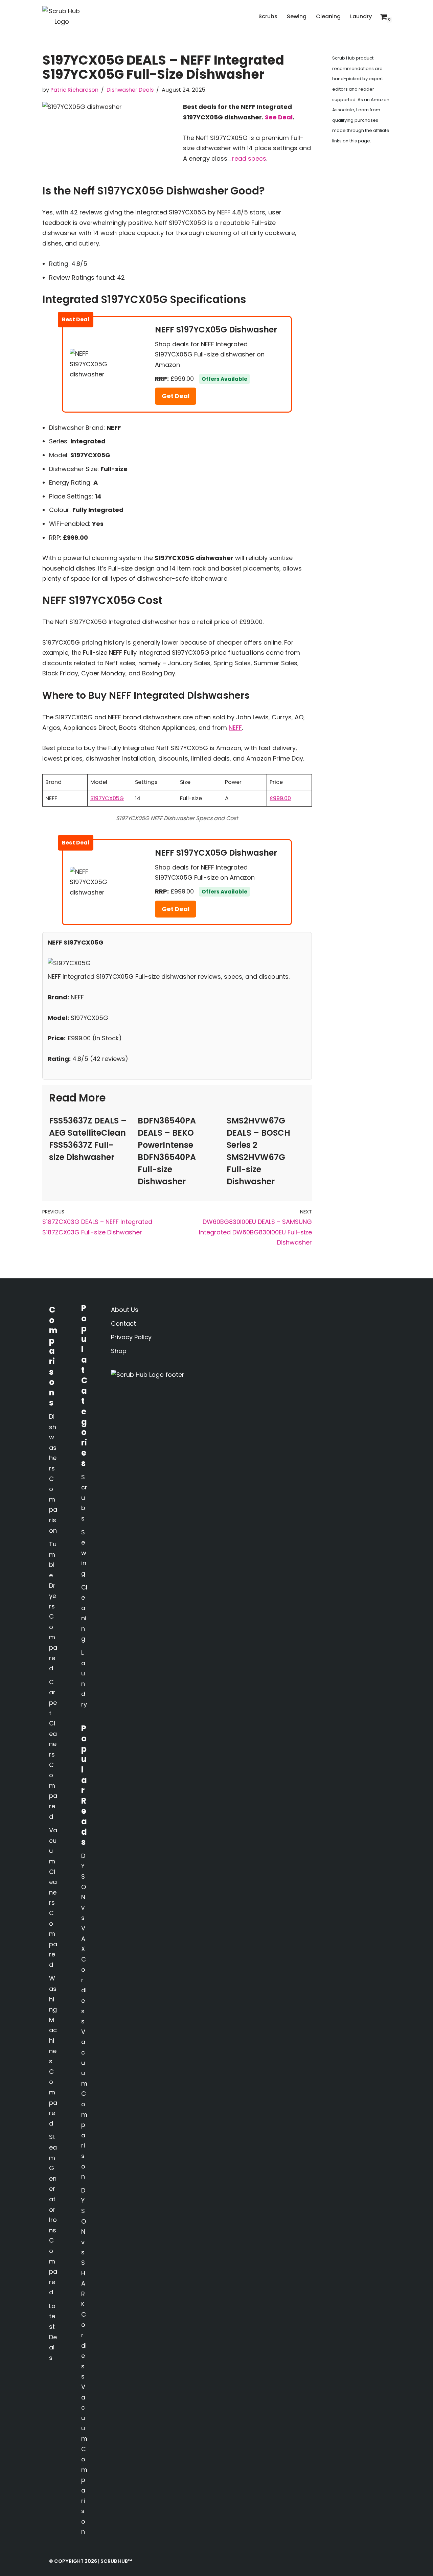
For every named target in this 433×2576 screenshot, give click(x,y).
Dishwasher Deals (130, 90)
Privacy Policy (131, 1337)
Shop (119, 1351)
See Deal (279, 117)
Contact (123, 1324)
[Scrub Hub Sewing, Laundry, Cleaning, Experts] (62, 16)
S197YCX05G (107, 798)
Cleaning (328, 16)
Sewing (297, 16)
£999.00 (280, 798)
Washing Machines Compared (53, 2051)
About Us (125, 1310)
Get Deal (176, 396)
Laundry (361, 16)
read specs (249, 158)
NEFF (235, 728)
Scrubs (268, 16)
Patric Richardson (74, 90)
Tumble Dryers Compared (53, 1606)
